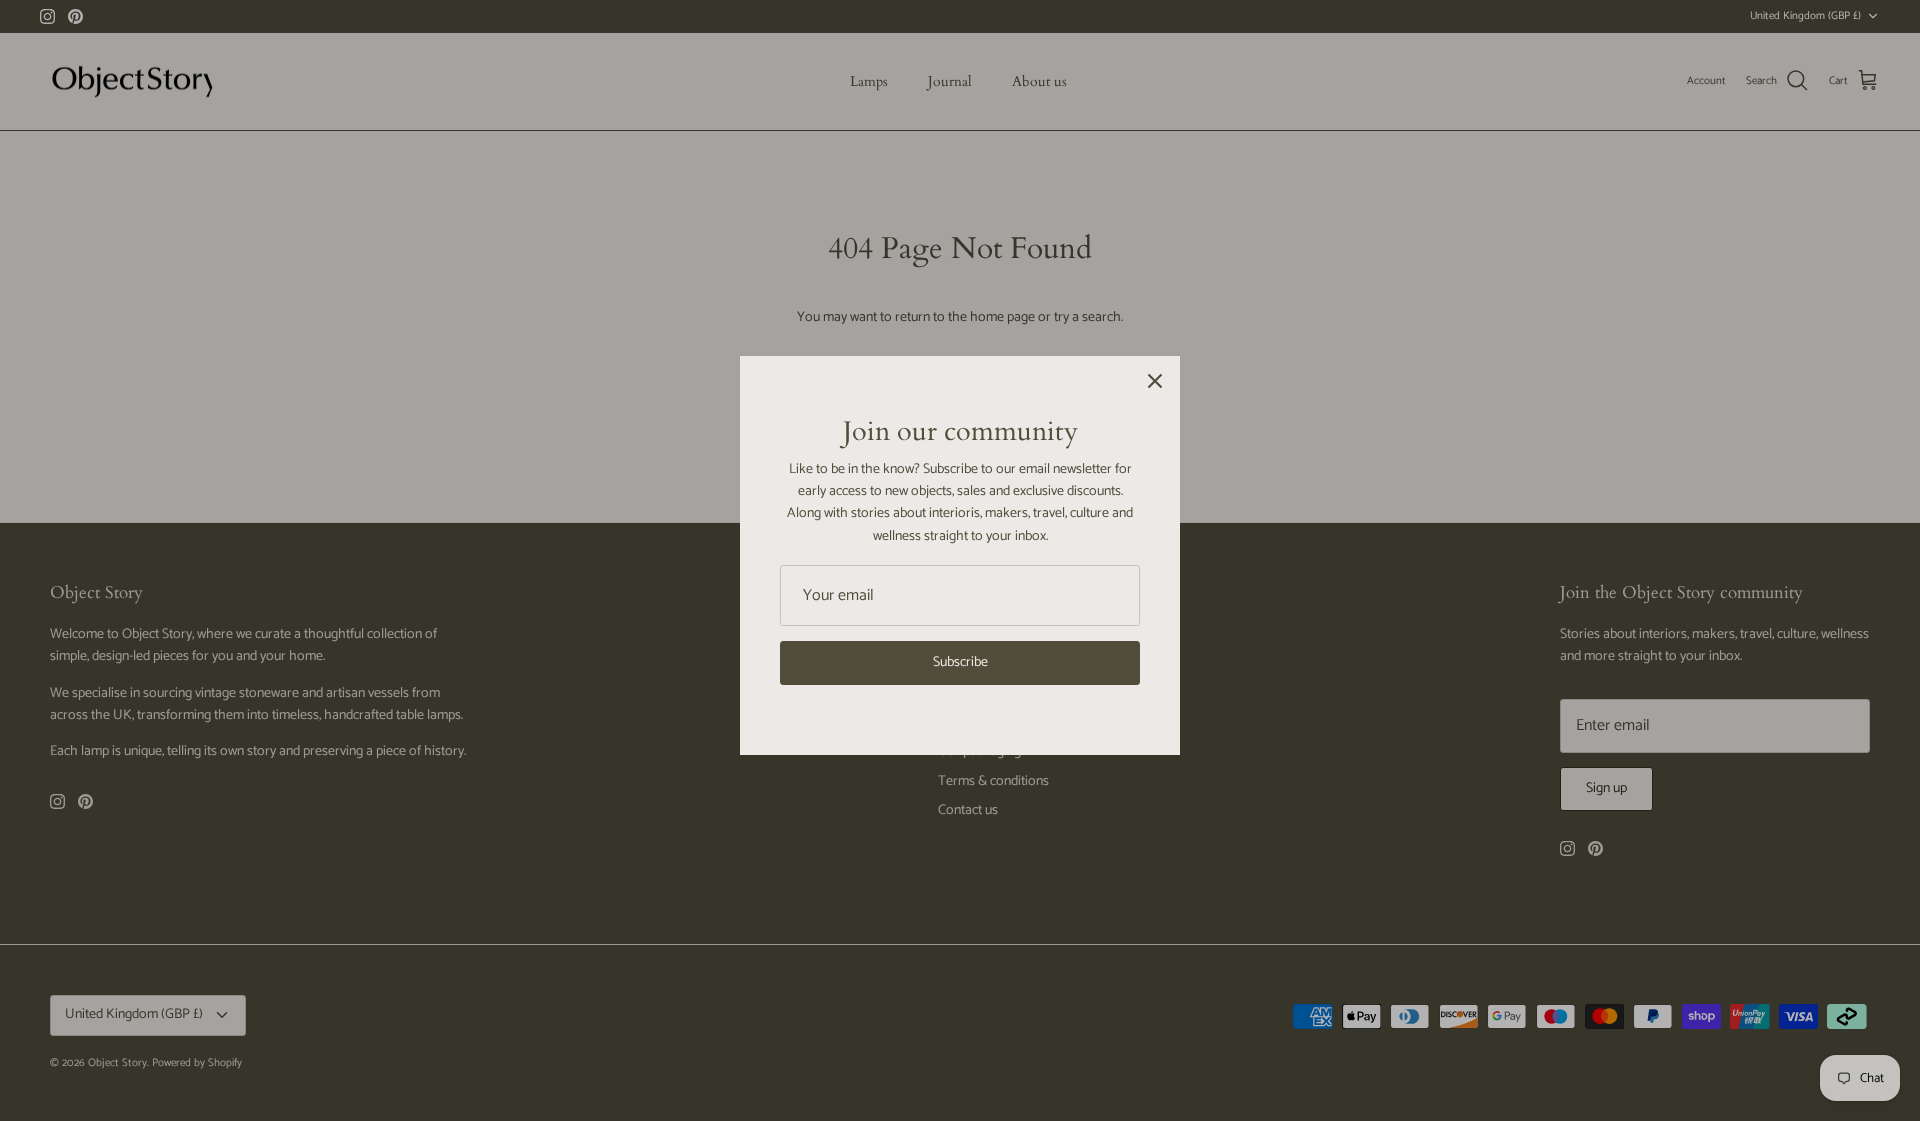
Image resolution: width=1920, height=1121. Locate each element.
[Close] (1155, 381)
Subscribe (960, 662)
